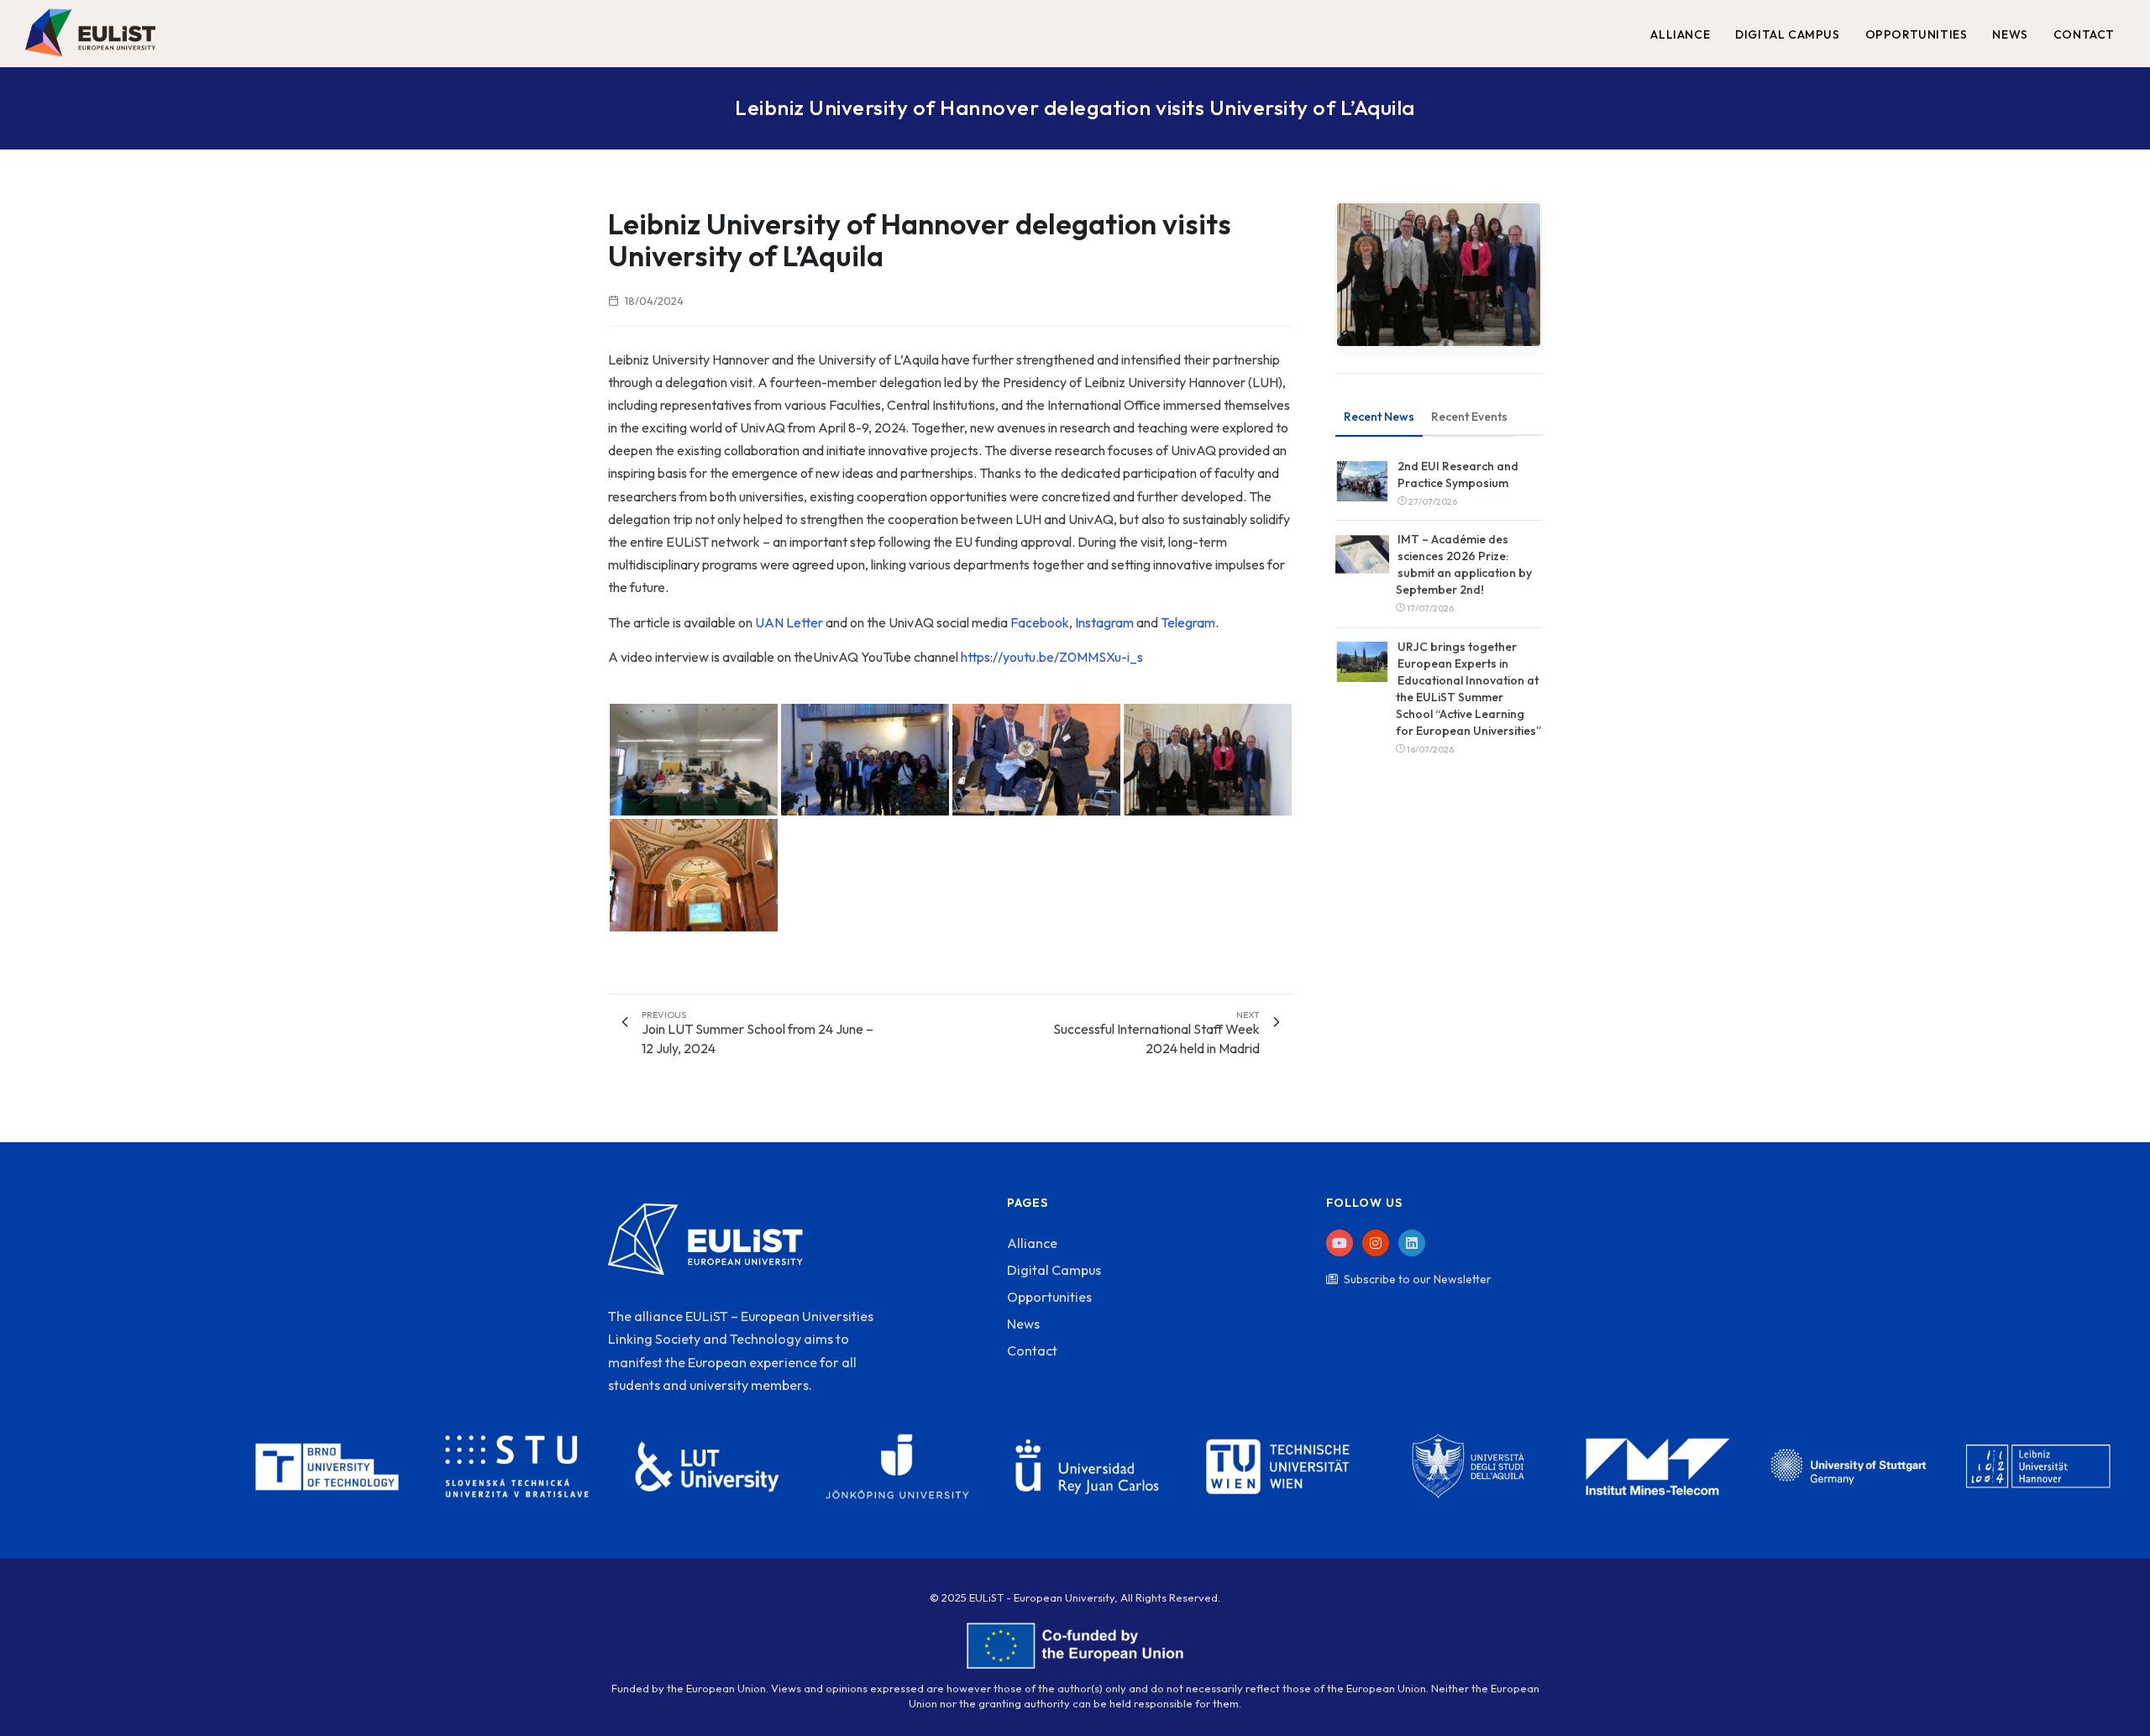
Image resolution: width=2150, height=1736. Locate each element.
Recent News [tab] (1379, 417)
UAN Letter (789, 622)
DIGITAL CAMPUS (1787, 34)
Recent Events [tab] (1469, 417)
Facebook (1040, 622)
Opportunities (1049, 1297)
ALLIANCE (1680, 34)
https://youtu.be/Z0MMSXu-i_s (1052, 657)
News (1023, 1324)
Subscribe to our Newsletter (1418, 1279)
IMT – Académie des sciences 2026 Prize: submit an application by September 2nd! (1464, 564)
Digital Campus (1054, 1270)
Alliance (1032, 1243)
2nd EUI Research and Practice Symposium (1458, 475)
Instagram (1104, 622)
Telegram (1188, 622)
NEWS (2010, 34)
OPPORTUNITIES (1917, 34)
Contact (1032, 1351)
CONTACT (2084, 34)
